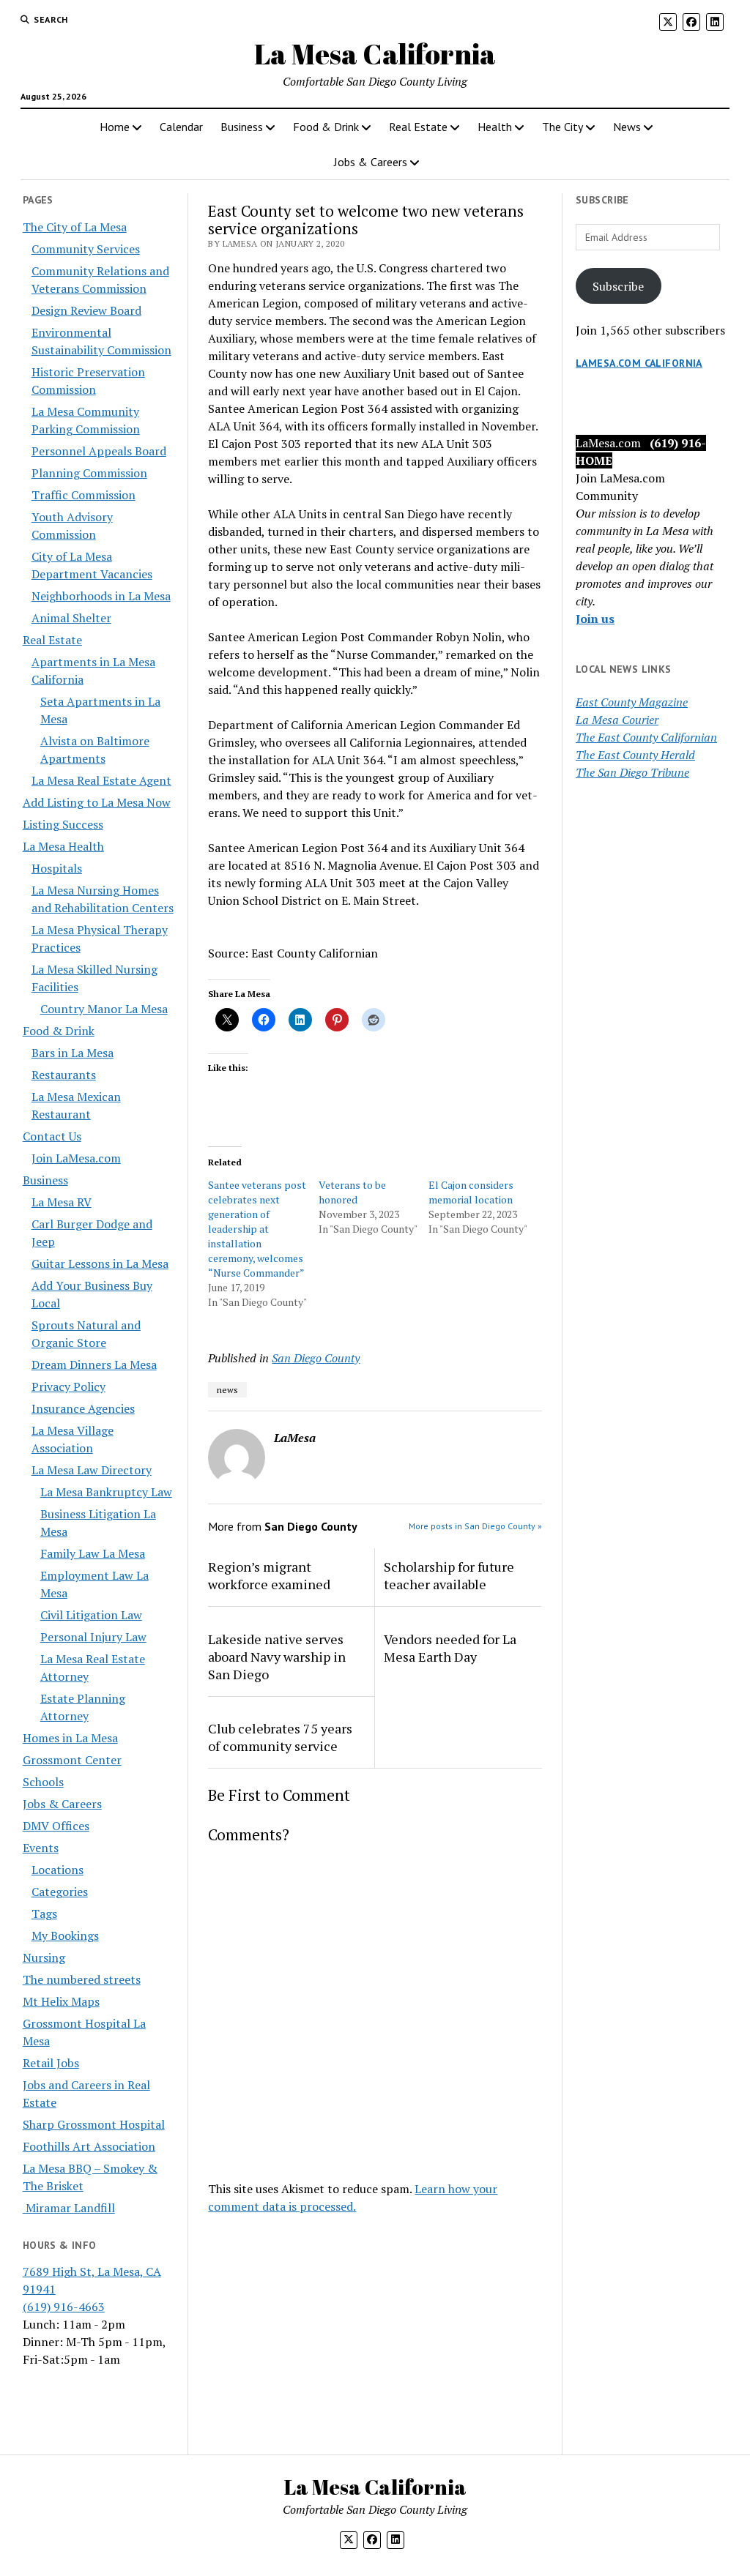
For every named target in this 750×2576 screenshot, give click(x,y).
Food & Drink (326, 127)
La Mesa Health (63, 846)
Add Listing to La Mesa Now (97, 802)
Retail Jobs (51, 2063)
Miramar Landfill (69, 2208)
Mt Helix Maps (61, 2001)
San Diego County (316, 1358)
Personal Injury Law (93, 1637)
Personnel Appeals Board (99, 451)
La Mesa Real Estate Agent (101, 780)
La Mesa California (375, 54)
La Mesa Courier (617, 720)
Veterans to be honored (352, 1192)
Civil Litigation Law (91, 1615)
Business (242, 127)
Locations (57, 1870)
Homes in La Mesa (70, 1738)
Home (115, 127)
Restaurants (64, 1075)
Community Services (86, 249)
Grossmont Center (72, 1760)
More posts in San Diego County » (475, 1526)
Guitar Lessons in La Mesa (100, 1263)
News (627, 127)
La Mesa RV (62, 1202)
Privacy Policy (68, 1386)
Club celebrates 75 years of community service (280, 1737)
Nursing (44, 1957)
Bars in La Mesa (73, 1053)
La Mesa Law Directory (92, 1470)
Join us (595, 619)
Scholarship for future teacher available (449, 1575)
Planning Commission (89, 473)
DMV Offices (56, 1826)
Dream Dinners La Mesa (94, 1364)
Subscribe (618, 286)
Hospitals (57, 868)
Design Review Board (86, 310)
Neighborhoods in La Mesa (101, 596)
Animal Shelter (71, 618)
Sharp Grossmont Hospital (94, 2124)
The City (562, 127)
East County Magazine (632, 702)
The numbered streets (82, 1979)
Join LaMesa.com (76, 1158)
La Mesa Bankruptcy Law (106, 1492)
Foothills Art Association (89, 2146)
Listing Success (63, 824)
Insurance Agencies (83, 1408)
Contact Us (52, 1136)
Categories (60, 1892)
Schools (43, 1782)
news (227, 1390)
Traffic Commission (83, 495)
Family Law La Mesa (93, 1553)
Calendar (181, 127)
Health (495, 127)
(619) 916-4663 (64, 2307)
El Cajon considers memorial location (471, 1192)
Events (41, 1848)
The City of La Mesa (75, 227)
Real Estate (418, 127)
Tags (44, 1914)
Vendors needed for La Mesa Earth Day (450, 1648)
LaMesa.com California (639, 363)
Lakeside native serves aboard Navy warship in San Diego (277, 1657)
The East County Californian (646, 737)
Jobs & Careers (371, 162)
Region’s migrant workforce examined (269, 1575)
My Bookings (65, 1935)
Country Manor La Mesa (104, 1009)
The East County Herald (635, 755)
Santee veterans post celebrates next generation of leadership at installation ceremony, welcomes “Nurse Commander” (257, 1229)
